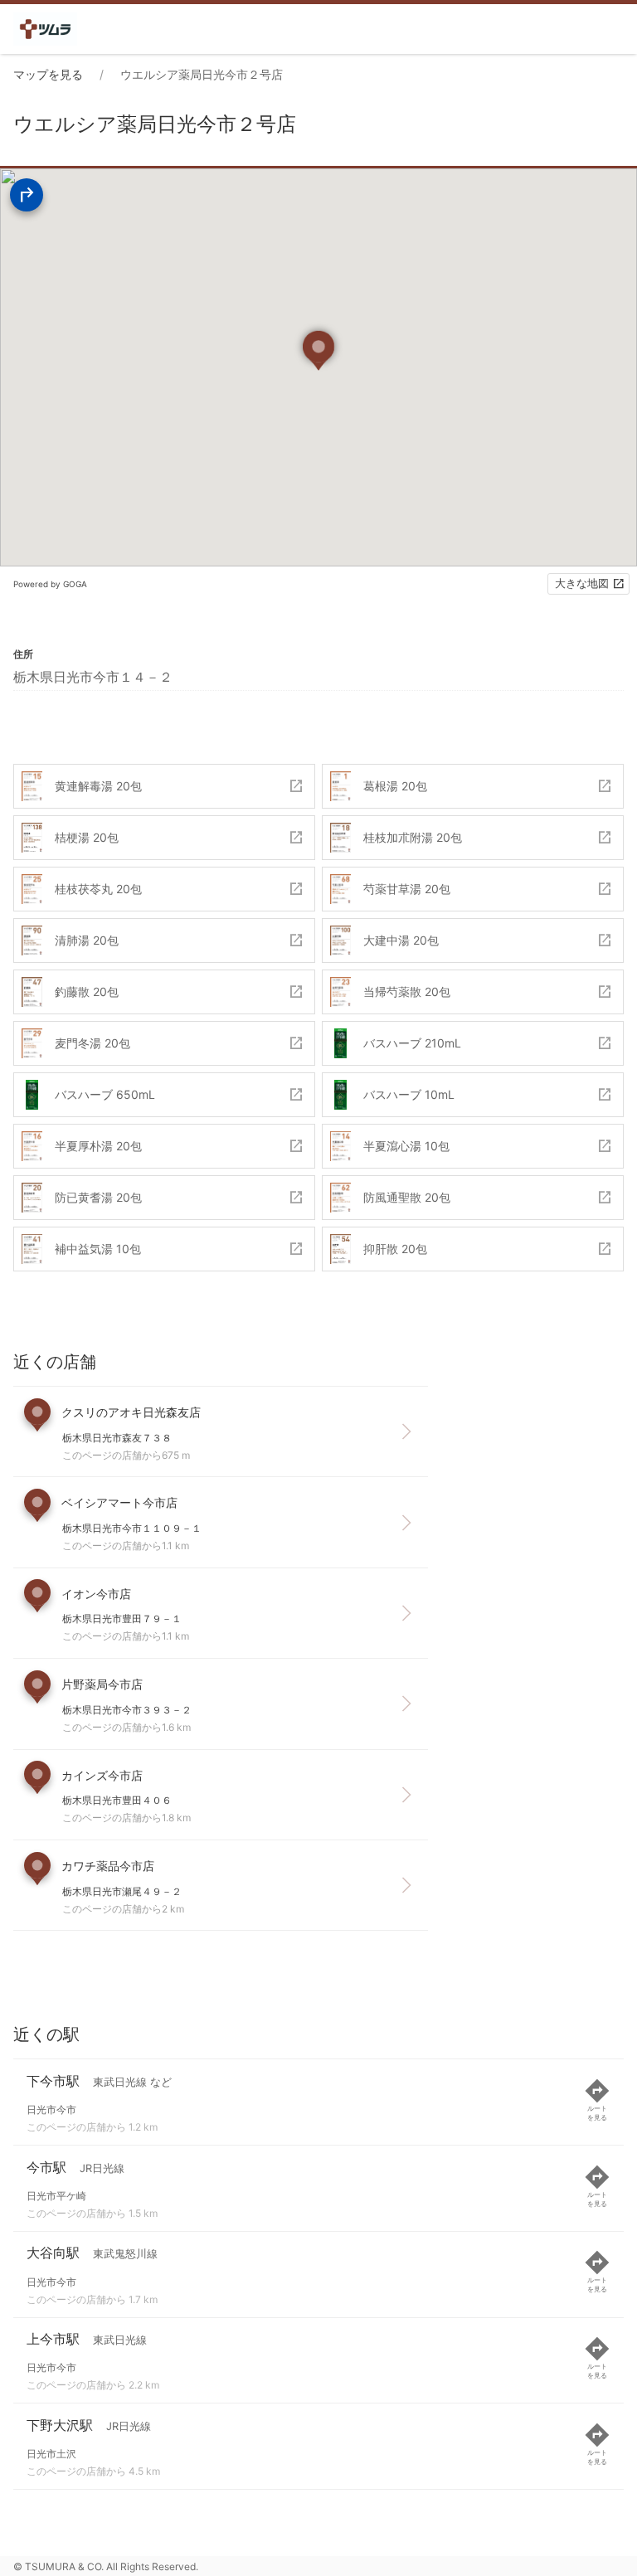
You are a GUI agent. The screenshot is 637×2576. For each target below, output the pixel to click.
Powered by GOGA (50, 584)
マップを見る (48, 74)
